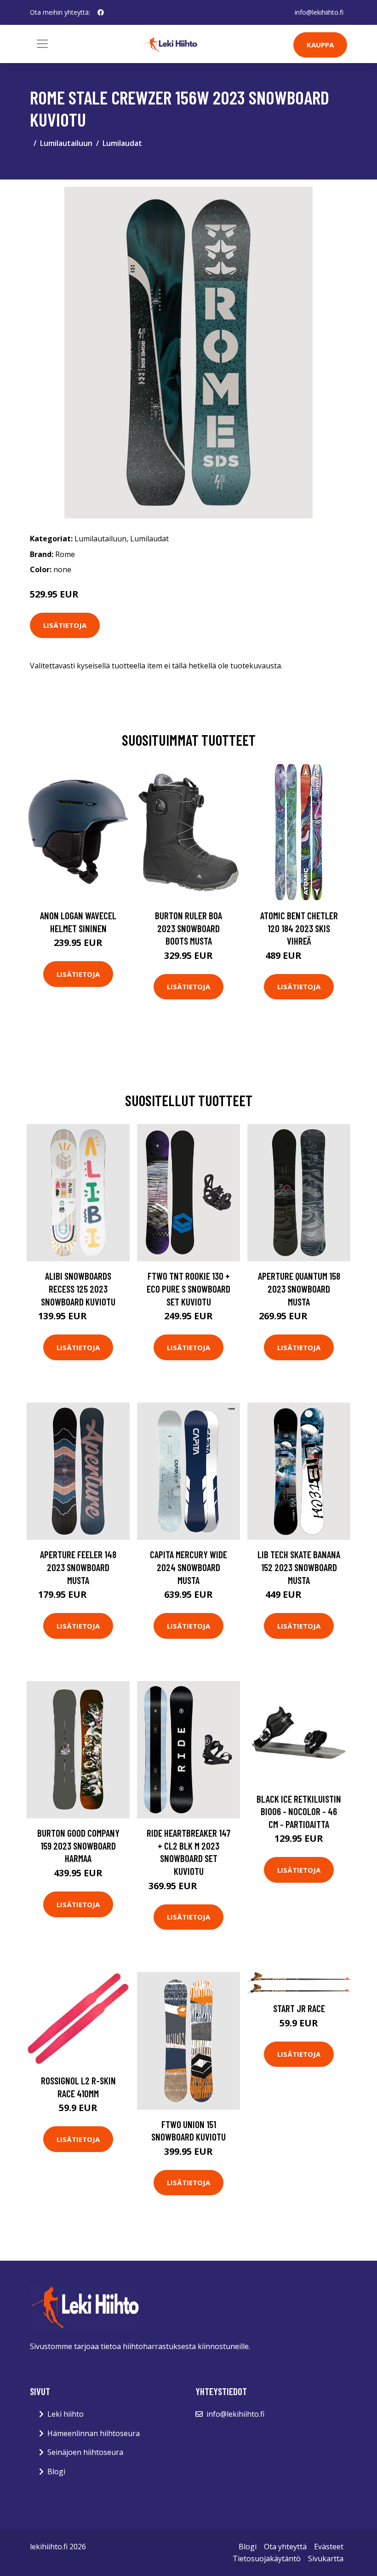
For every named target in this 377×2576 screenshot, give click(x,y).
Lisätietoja (65, 625)
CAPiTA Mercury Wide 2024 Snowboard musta (188, 1567)
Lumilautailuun (66, 143)
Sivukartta (326, 2559)
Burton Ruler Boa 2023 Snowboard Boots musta (188, 928)
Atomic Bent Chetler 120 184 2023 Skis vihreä (299, 928)
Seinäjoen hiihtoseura (85, 2452)
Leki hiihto (66, 2414)
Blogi (56, 2472)
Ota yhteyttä (285, 2547)
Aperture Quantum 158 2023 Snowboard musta (299, 1288)
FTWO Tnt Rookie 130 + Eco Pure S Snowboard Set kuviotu (188, 1288)
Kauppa (320, 45)
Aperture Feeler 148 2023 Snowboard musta (78, 1567)
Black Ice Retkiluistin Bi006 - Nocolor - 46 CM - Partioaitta (299, 1811)
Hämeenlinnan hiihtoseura (94, 2433)
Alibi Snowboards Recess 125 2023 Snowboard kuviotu (78, 1288)
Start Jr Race (299, 2008)
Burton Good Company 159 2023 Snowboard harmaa (78, 1845)
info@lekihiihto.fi (319, 12)
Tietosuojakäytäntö (267, 2559)
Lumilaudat (122, 143)
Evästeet (329, 2547)
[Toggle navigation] (42, 44)
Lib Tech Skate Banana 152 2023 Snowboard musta (299, 1567)
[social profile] (101, 12)
